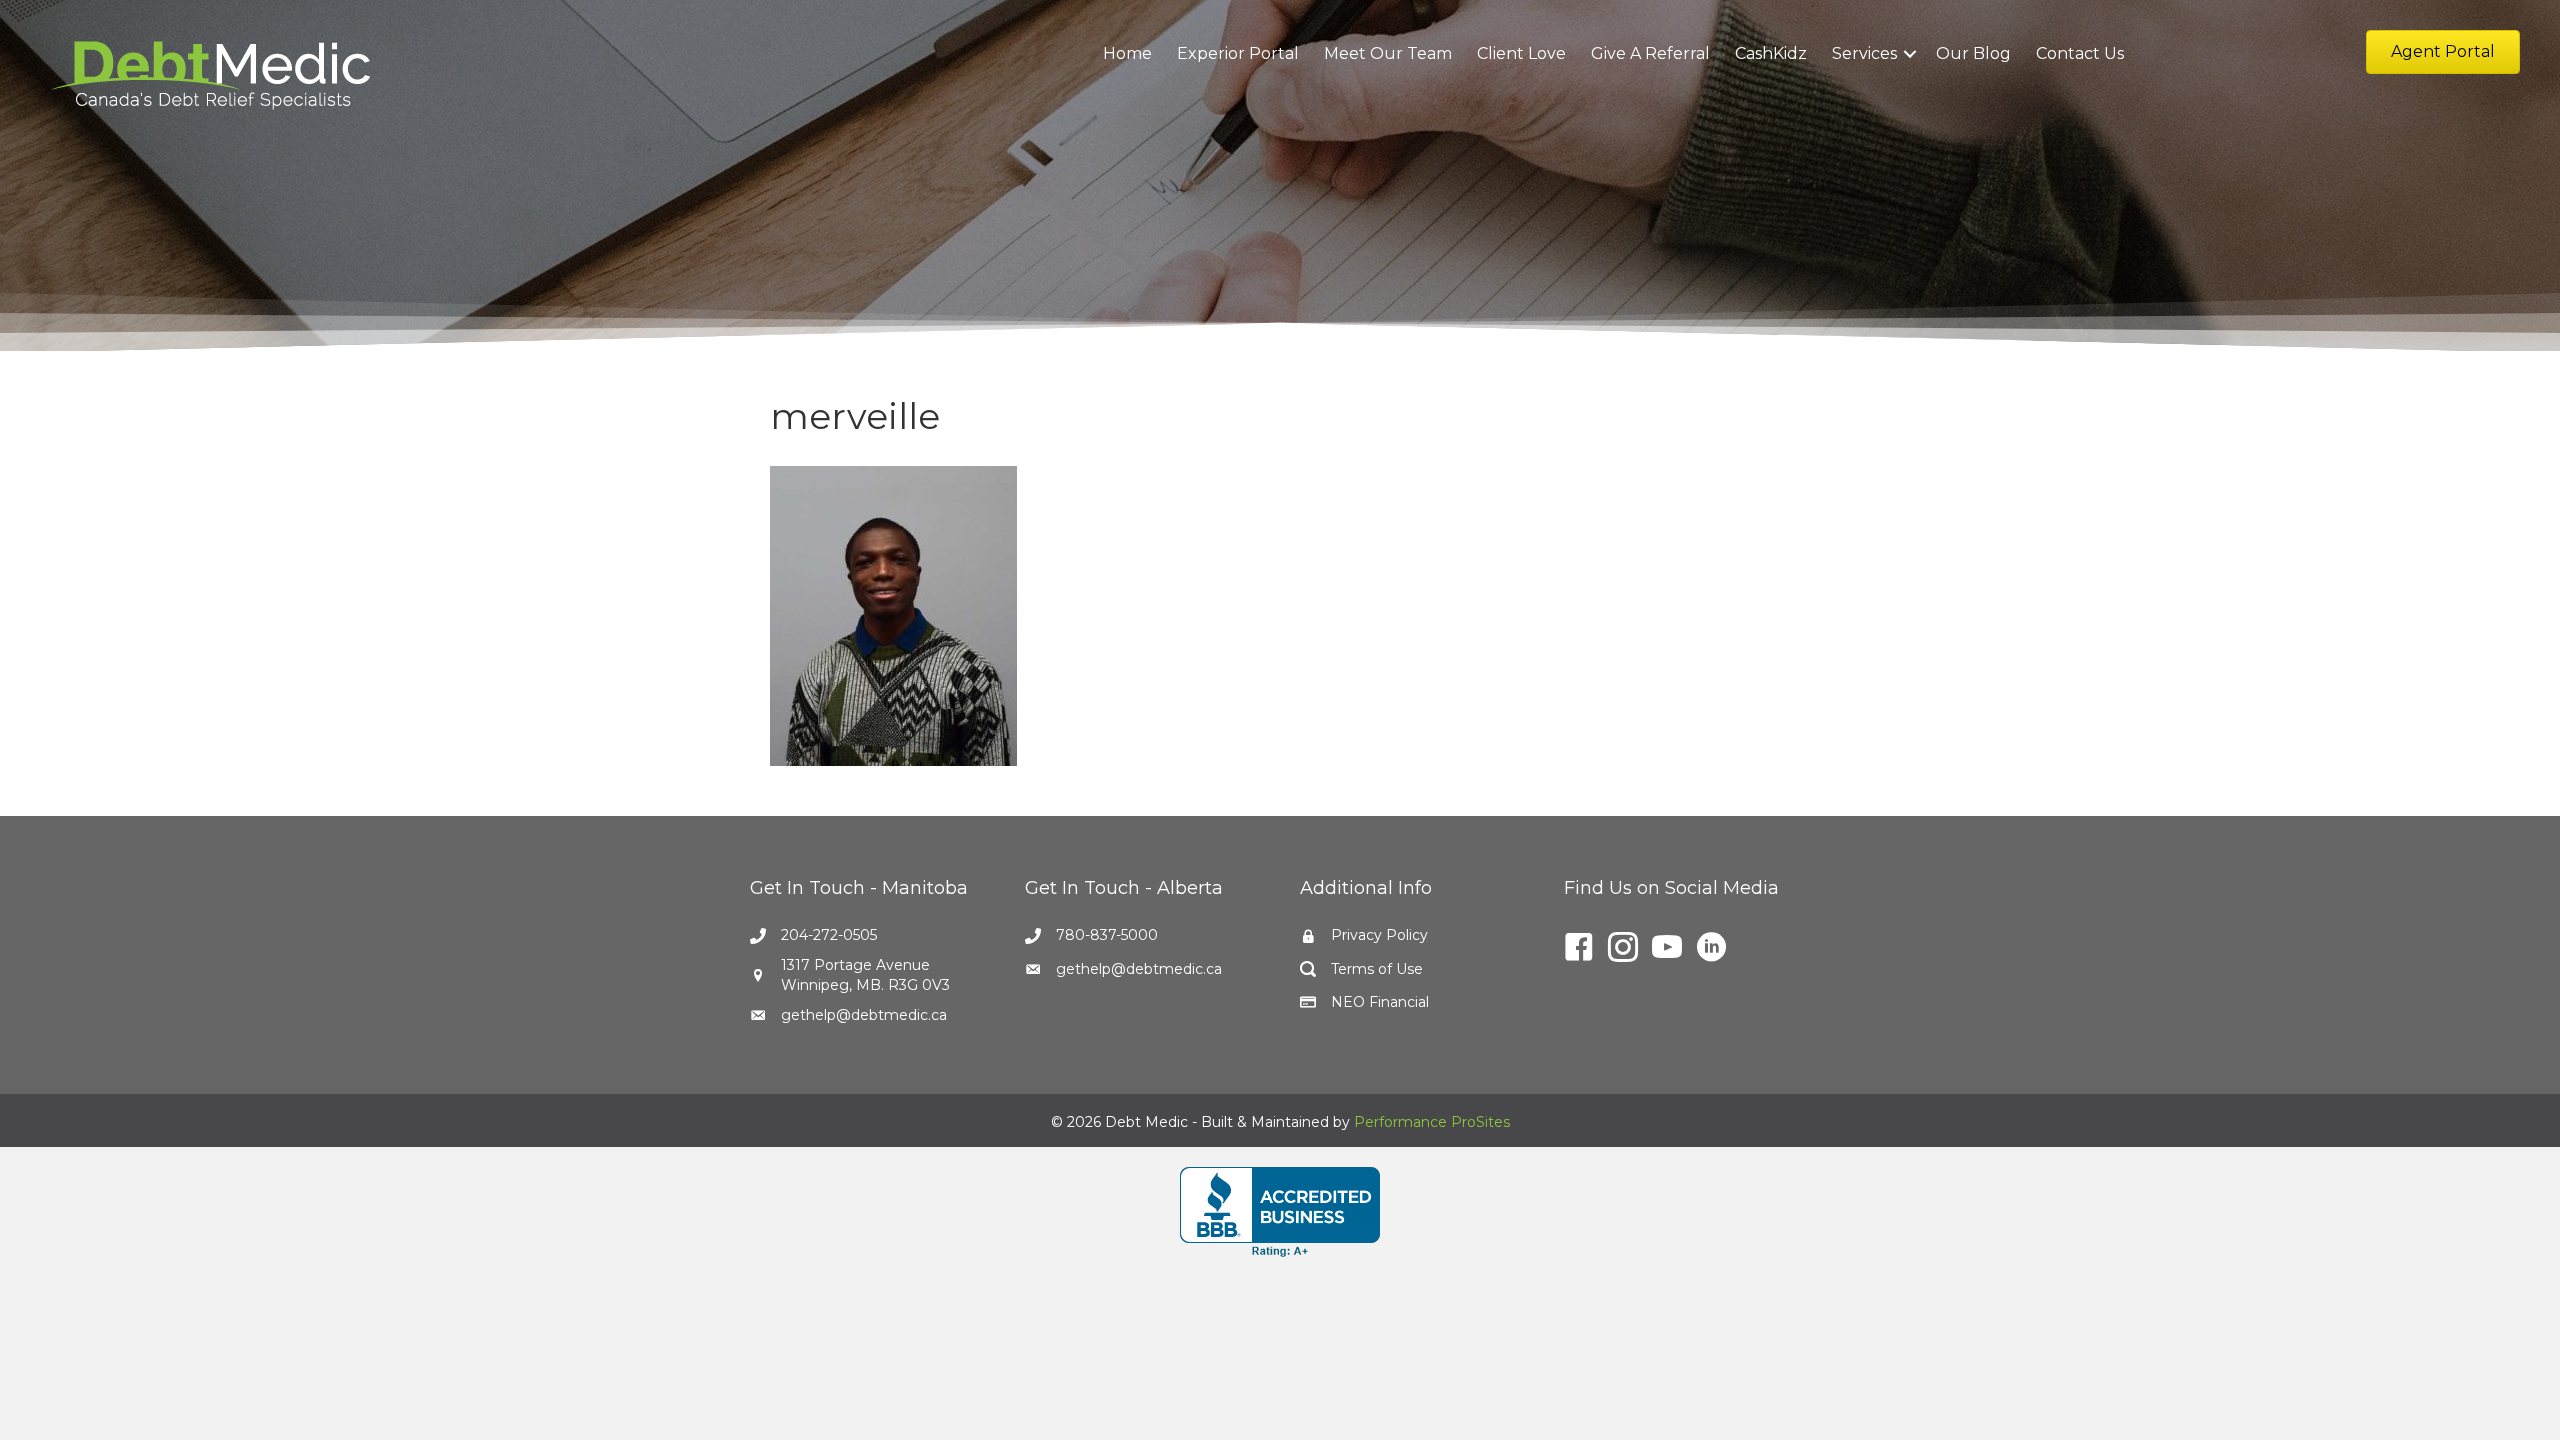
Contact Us (2080, 53)
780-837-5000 (1107, 935)
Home (1127, 53)
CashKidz (1771, 53)
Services (1864, 53)
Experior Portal (1238, 53)
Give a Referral (1650, 53)
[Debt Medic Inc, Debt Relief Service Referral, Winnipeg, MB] (1280, 1212)
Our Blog (1973, 53)
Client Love (1521, 53)
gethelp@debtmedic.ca (864, 1015)
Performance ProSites (1432, 1122)
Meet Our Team (1388, 53)
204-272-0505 (829, 935)
